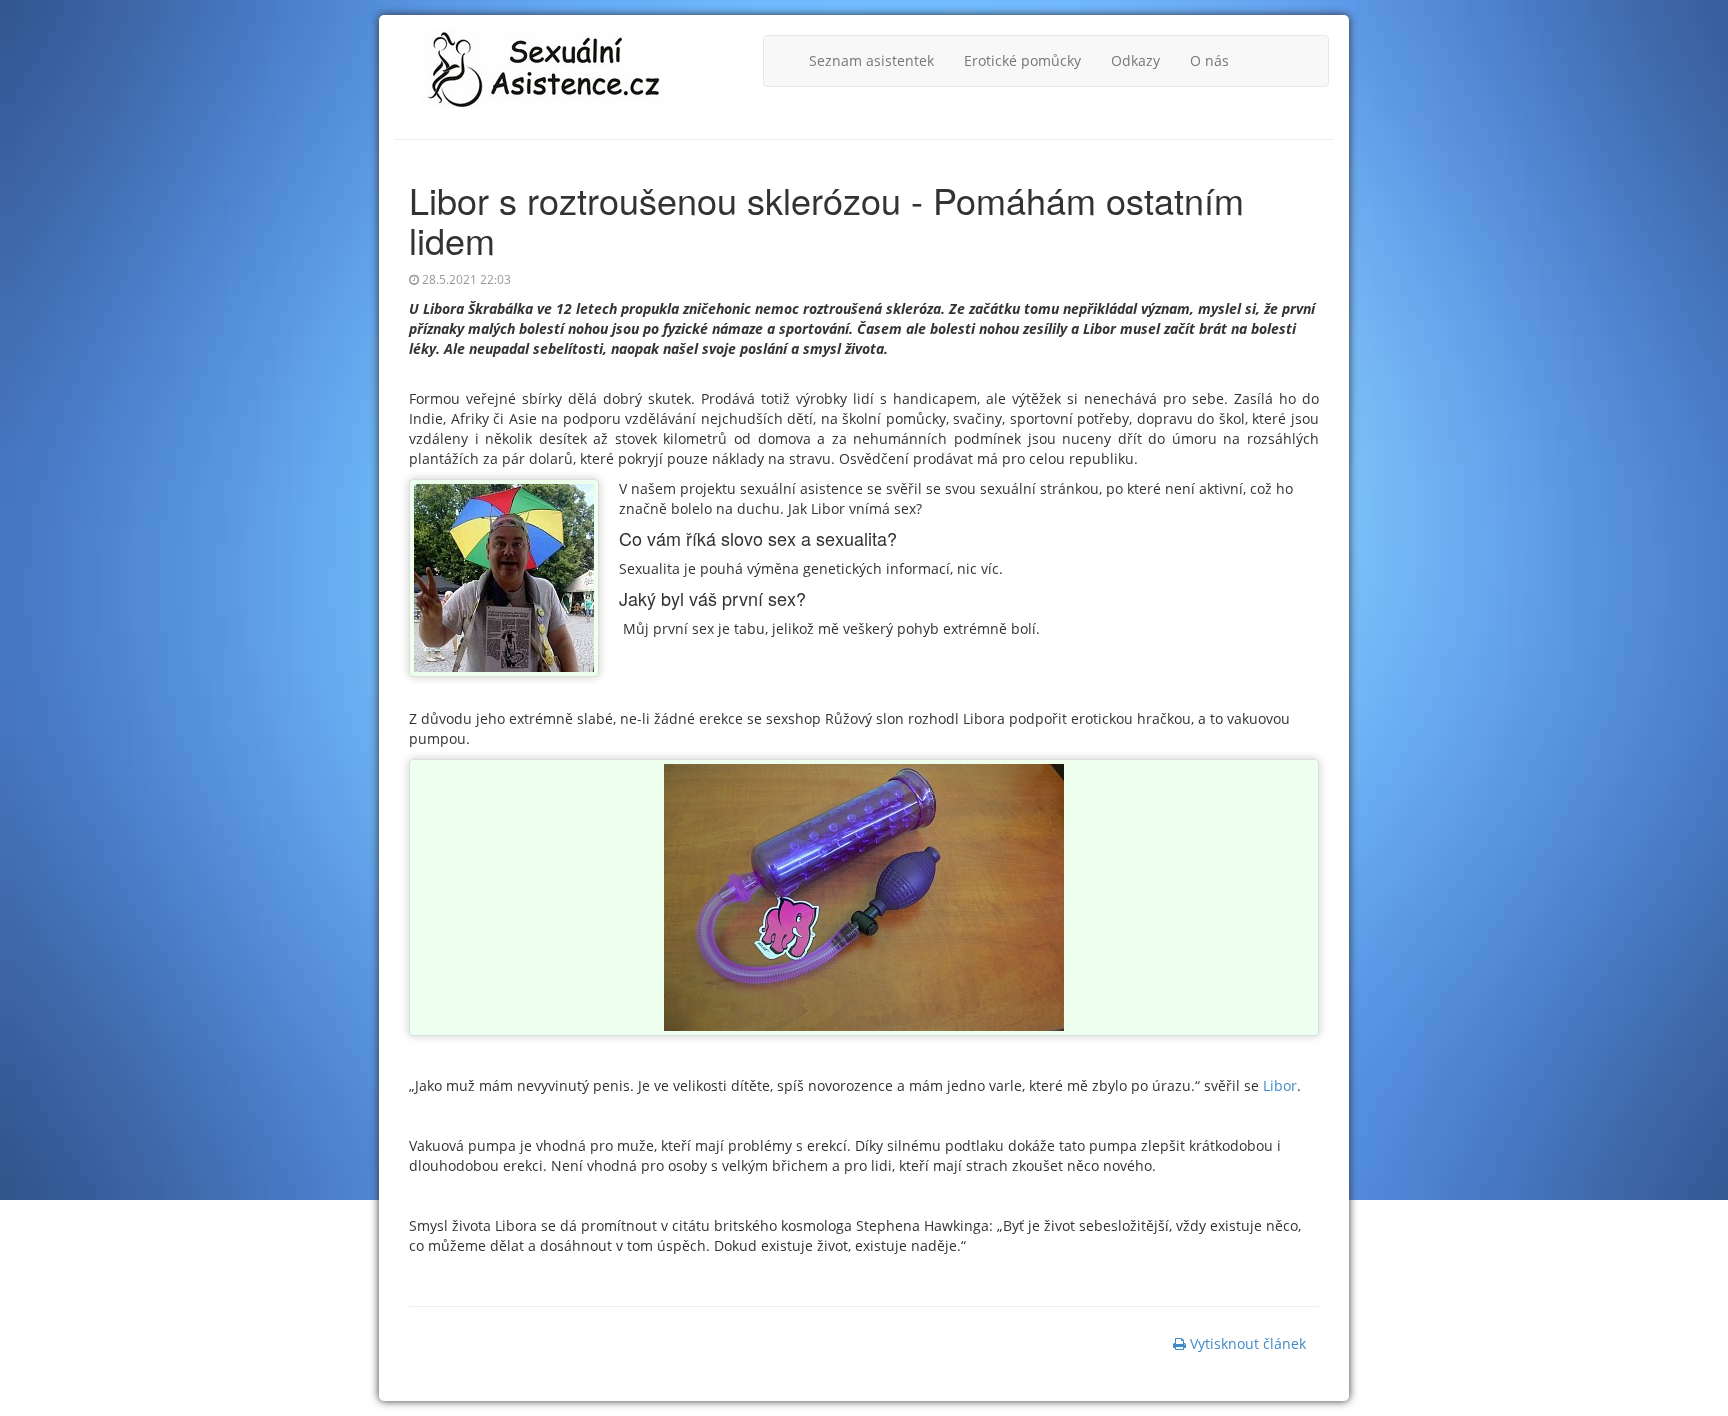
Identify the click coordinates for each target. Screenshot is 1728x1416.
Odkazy (1135, 60)
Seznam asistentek (871, 60)
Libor (1278, 1085)
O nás (1209, 60)
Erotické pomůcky (1022, 60)
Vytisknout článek (1246, 1343)
